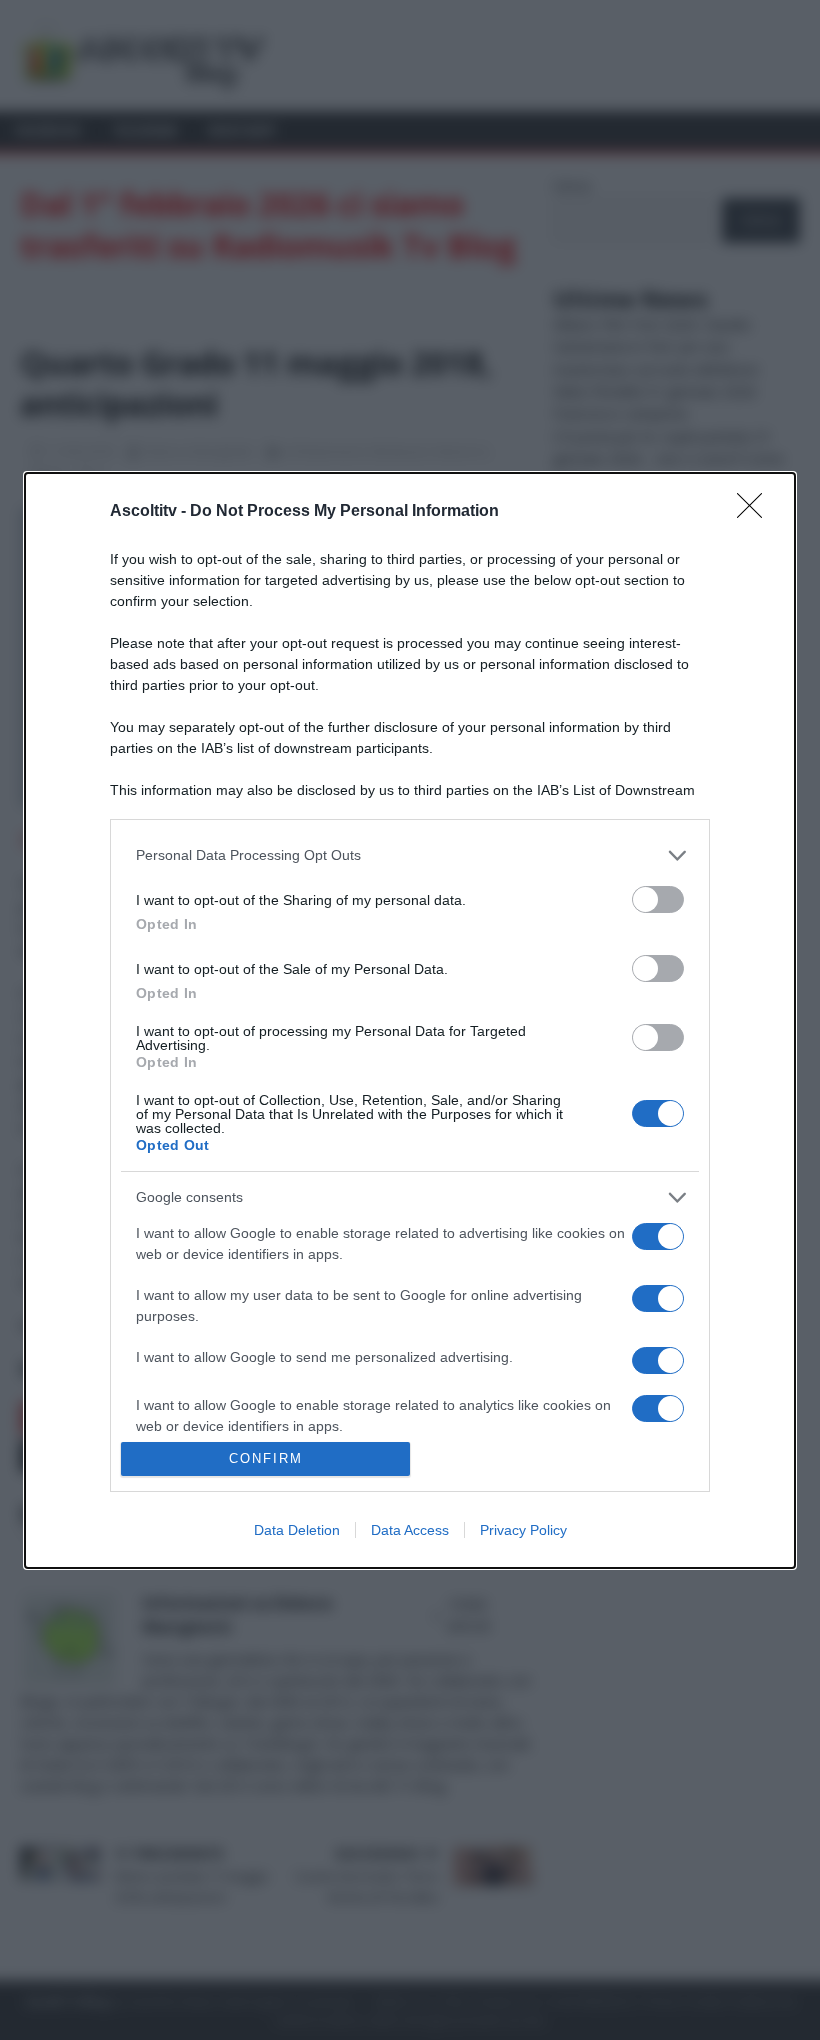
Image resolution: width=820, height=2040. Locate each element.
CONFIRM (266, 1458)
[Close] (756, 512)
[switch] (658, 899)
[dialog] (410, 1020)
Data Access (410, 1530)
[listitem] (410, 855)
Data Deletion (297, 1530)
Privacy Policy (523, 1530)
